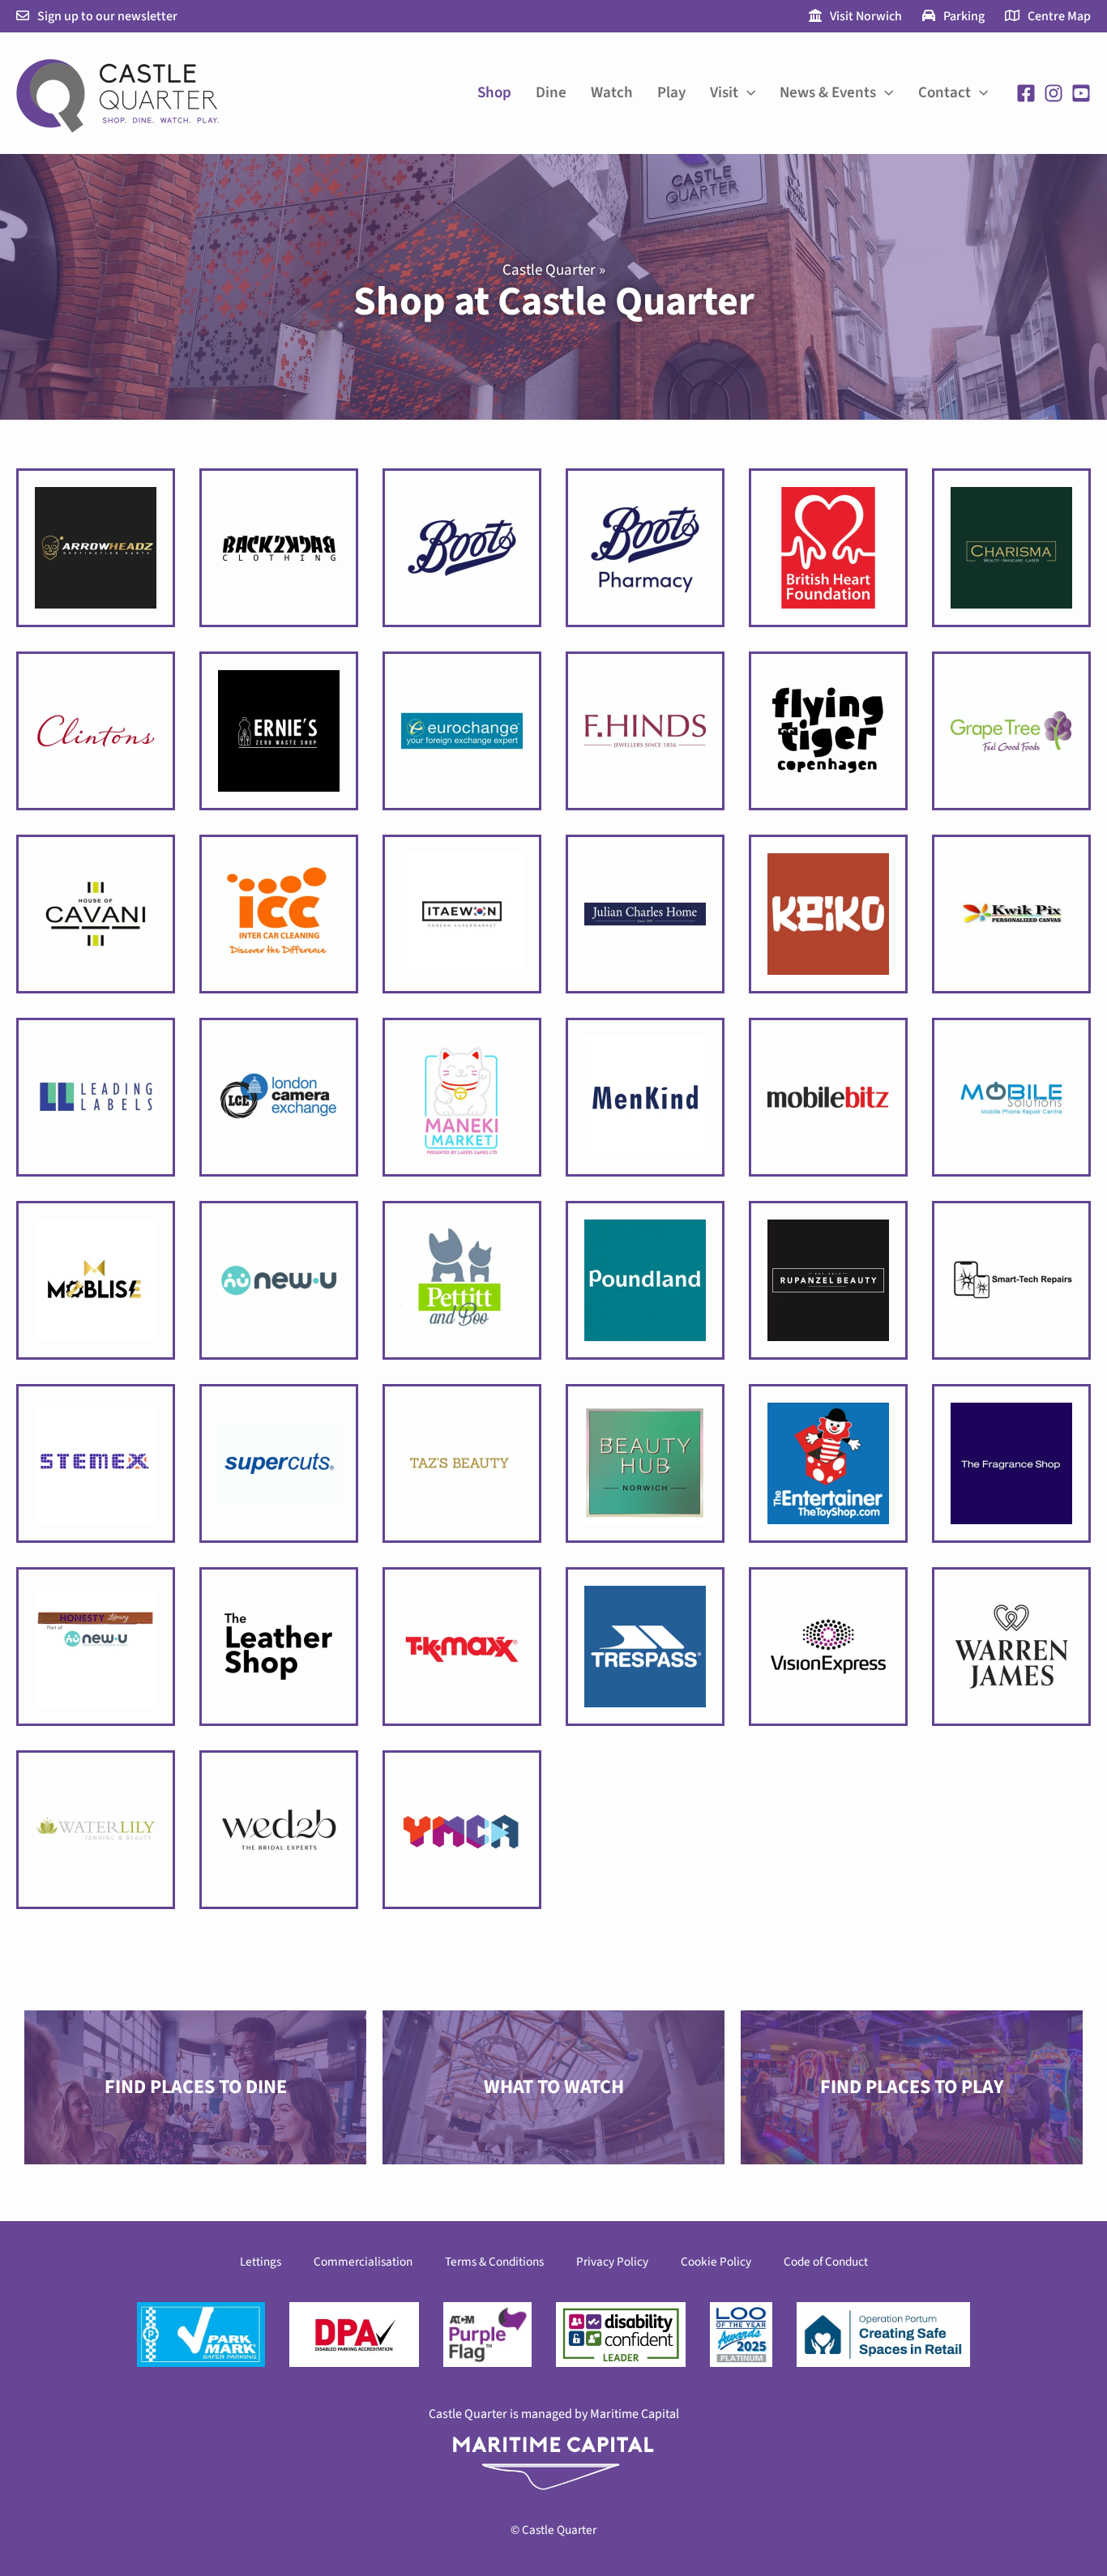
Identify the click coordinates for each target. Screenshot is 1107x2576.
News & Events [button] (828, 93)
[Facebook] (1026, 93)
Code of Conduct (826, 2262)
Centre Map (1059, 16)
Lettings (261, 2262)
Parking (964, 16)
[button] (747, 93)
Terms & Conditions (494, 2262)
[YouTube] (1081, 93)
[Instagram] (1054, 93)
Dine (551, 93)
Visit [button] (724, 93)
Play (671, 93)
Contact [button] (945, 93)
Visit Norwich (866, 16)
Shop (494, 93)
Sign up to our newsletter (107, 16)
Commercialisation (363, 2262)
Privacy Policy (612, 2262)
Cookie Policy (716, 2262)
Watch (612, 93)
